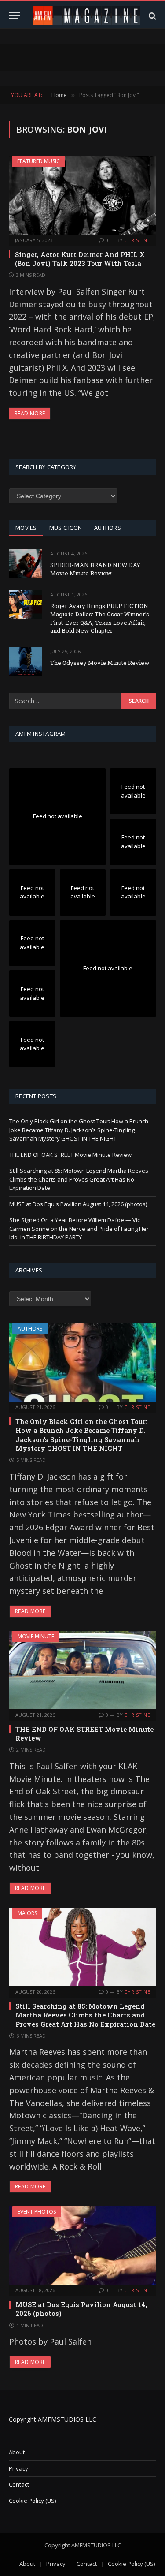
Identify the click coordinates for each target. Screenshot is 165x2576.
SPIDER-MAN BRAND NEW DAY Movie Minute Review (95, 569)
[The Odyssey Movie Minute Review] (26, 662)
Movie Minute (36, 1636)
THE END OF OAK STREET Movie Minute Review (70, 1155)
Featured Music (38, 161)
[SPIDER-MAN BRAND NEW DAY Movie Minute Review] (26, 564)
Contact (19, 2484)
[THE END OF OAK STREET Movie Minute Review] (83, 1670)
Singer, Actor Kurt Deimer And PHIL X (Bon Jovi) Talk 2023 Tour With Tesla (80, 259)
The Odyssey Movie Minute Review (100, 663)
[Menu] (15, 16)
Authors (30, 1329)
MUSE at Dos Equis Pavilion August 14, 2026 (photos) (78, 1204)
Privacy (18, 2468)
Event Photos (37, 2212)
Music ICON (66, 528)
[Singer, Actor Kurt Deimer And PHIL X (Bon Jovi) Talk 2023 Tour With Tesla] (82, 195)
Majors (27, 1913)
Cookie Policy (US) (32, 2501)
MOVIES (26, 528)
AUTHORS (108, 528)
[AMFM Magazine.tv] (87, 16)
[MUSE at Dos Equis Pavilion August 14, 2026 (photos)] (83, 2245)
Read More (30, 413)
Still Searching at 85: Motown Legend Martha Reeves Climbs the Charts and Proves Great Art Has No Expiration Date (79, 1179)
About (17, 2452)
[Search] (152, 16)
